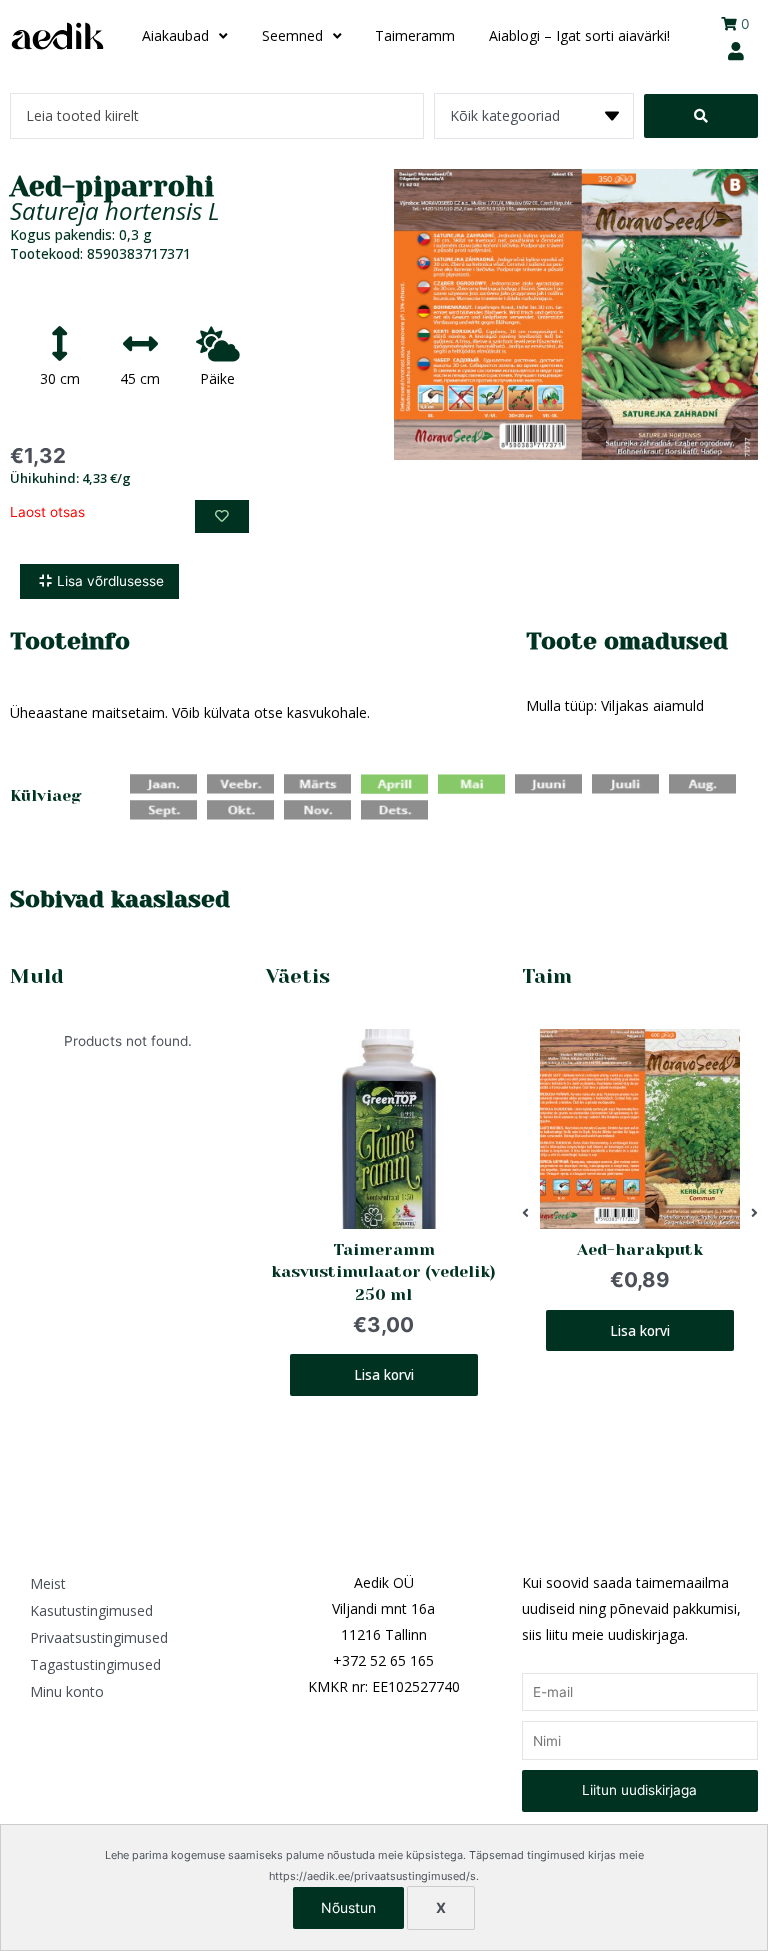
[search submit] (701, 116)
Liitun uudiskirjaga (639, 1790)
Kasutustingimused (91, 1610)
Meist (48, 1583)
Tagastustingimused (95, 1664)
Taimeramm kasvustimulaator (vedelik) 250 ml (383, 1272)
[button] (525, 1214)
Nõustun (348, 1907)
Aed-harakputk (640, 1249)
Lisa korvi (384, 1375)
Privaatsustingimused (99, 1637)
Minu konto (67, 1691)
